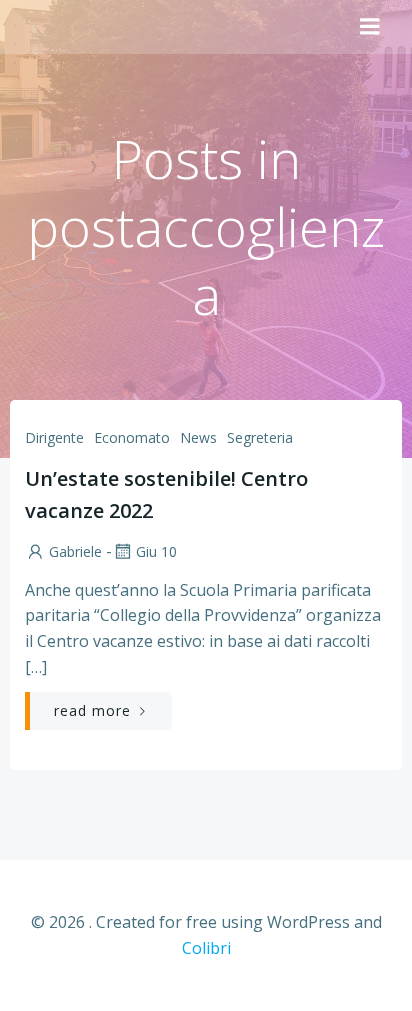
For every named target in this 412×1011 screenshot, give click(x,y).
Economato (132, 437)
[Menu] (370, 27)
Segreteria (260, 437)
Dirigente (54, 437)
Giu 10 (156, 551)
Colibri (206, 948)
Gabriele (75, 551)
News (198, 437)
